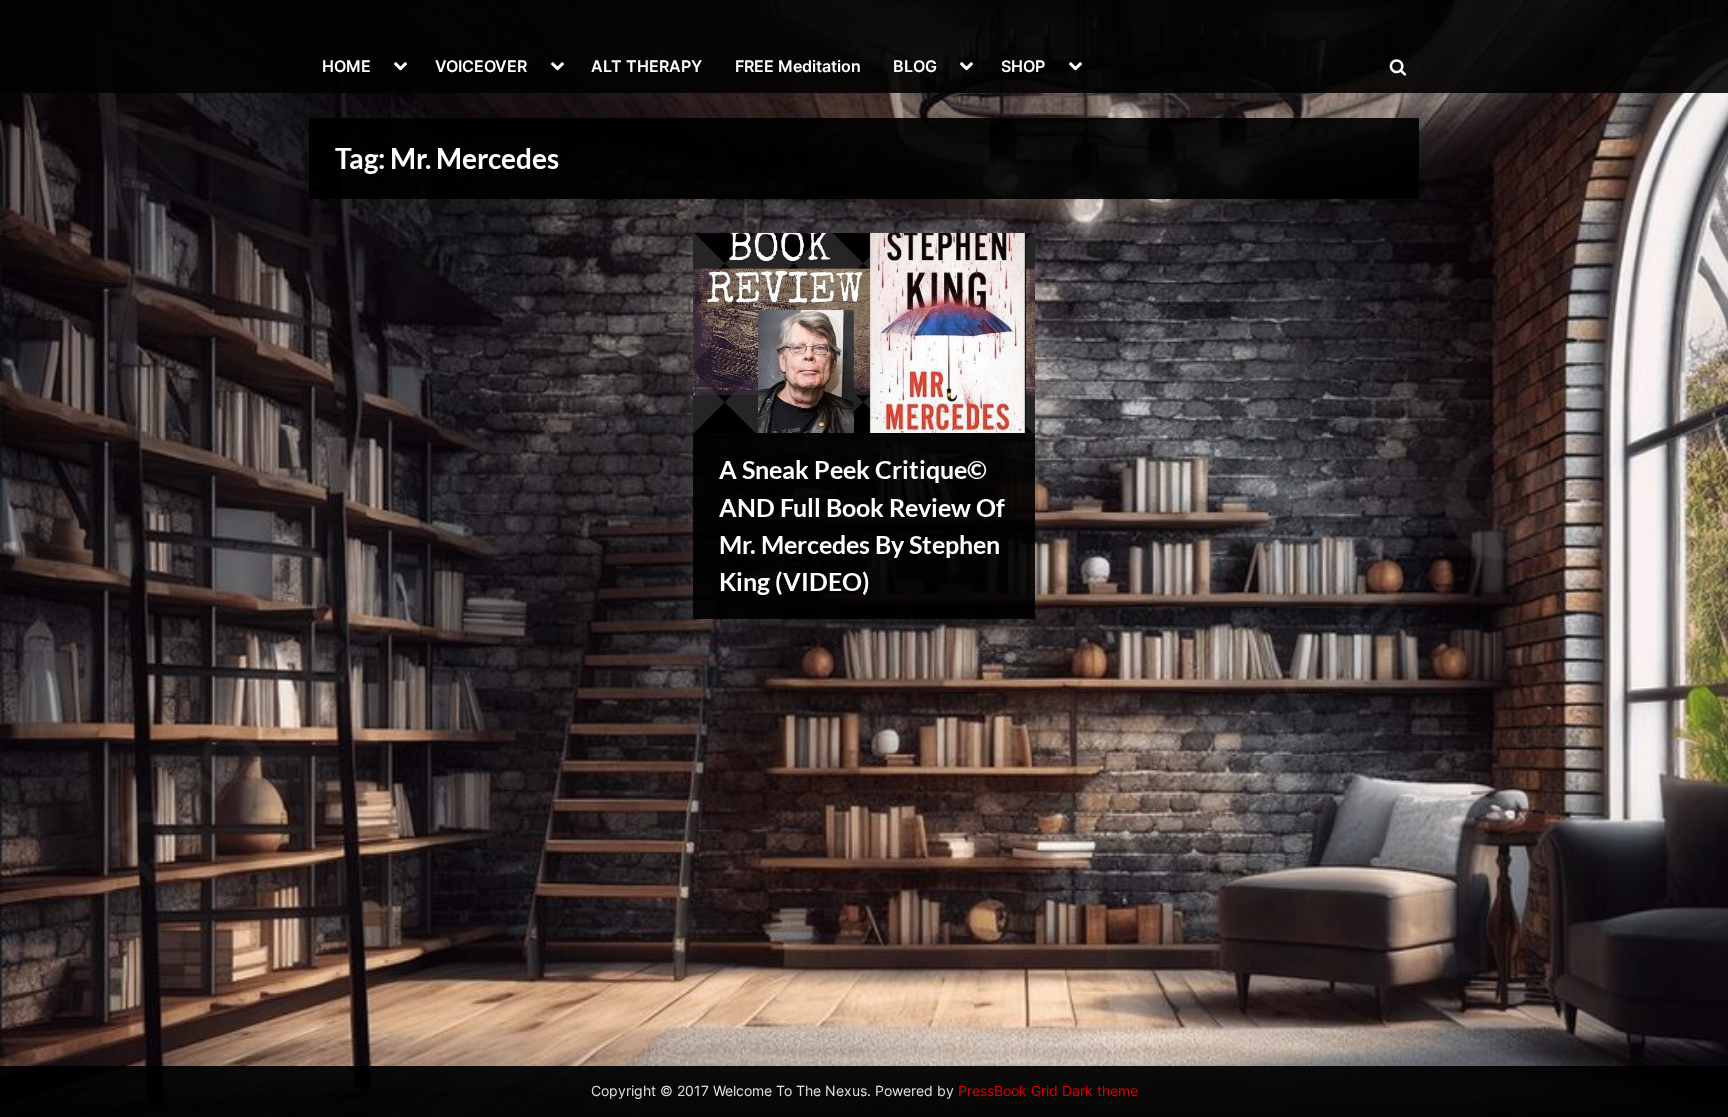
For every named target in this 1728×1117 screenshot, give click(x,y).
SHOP (1023, 66)
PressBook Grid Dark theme (1048, 1091)
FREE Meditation (798, 66)
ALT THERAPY (646, 66)
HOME (346, 66)
